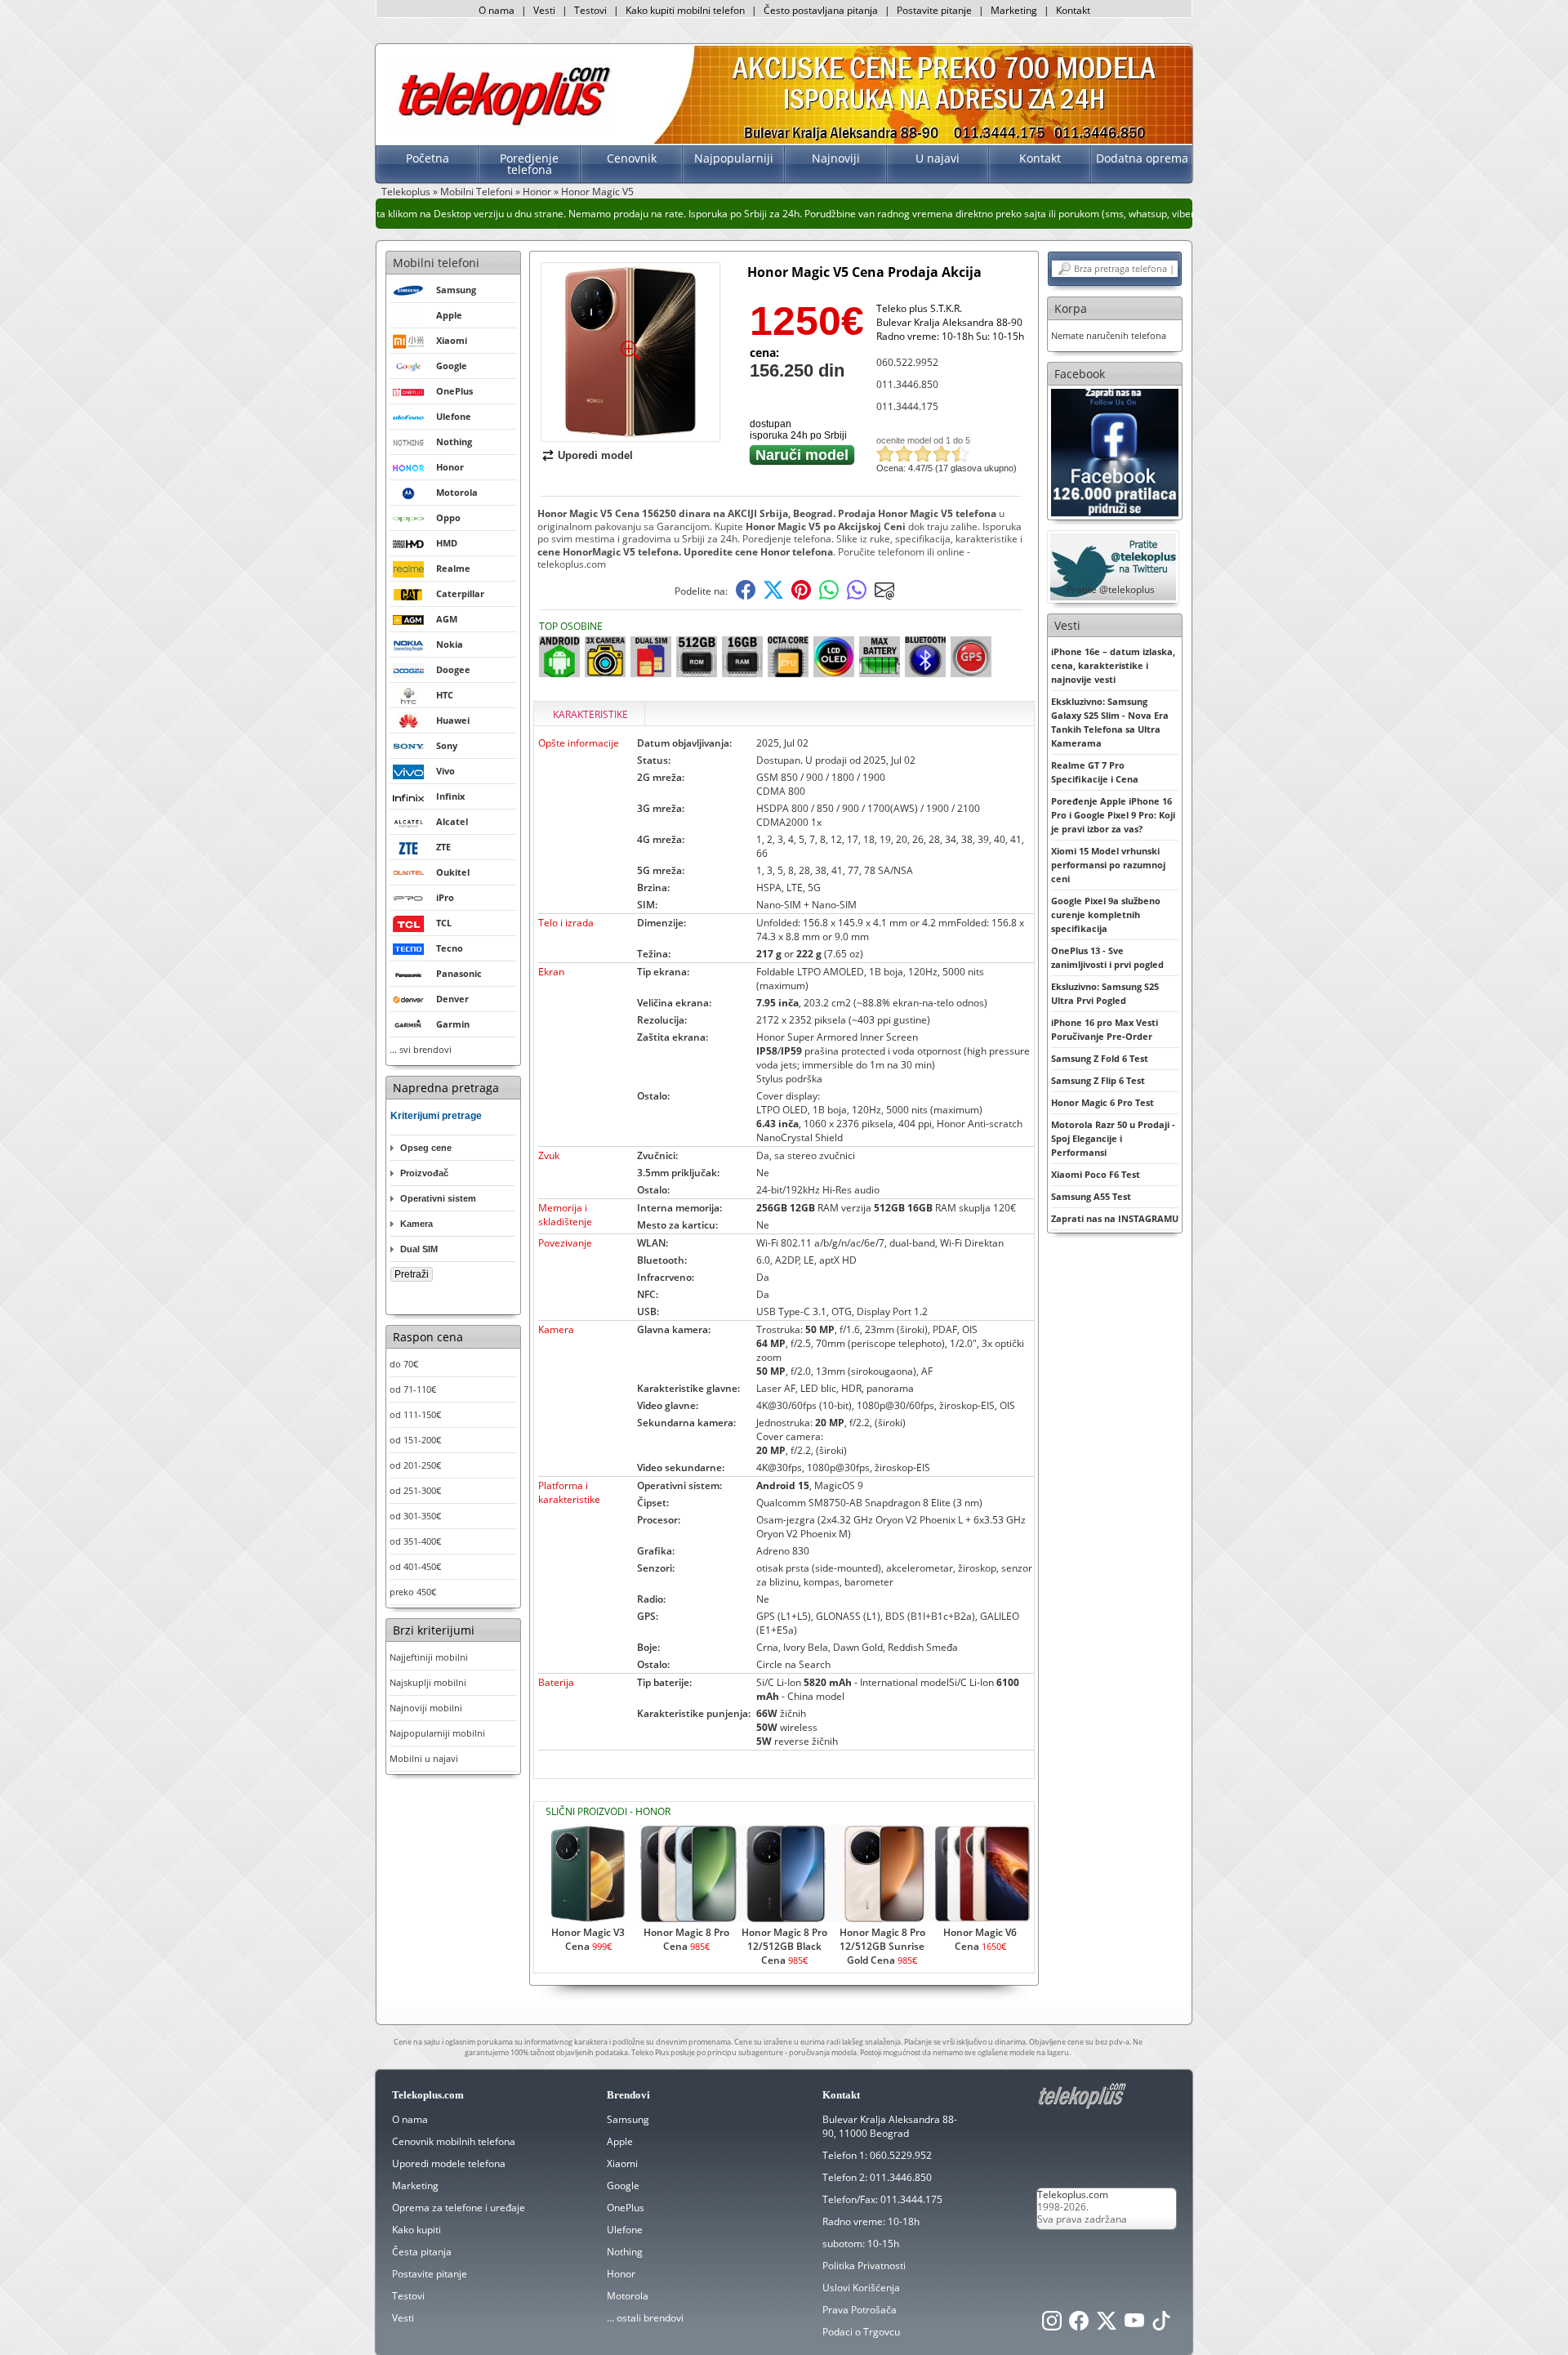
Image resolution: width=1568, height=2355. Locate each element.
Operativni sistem (438, 1198)
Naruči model (802, 455)
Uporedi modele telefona (449, 2163)
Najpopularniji (734, 158)
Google (623, 2186)
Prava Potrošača (860, 2310)
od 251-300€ (415, 1490)
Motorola (628, 2296)
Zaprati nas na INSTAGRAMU (1115, 1218)
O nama (497, 10)
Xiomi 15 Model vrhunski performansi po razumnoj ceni (1108, 865)
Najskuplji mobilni (428, 1682)
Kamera (416, 1224)
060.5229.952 (901, 2155)
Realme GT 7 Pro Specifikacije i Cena (1095, 772)
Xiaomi (622, 2163)
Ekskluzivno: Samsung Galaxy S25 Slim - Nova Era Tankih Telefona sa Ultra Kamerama (1110, 722)
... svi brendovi (421, 1049)
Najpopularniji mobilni (437, 1733)
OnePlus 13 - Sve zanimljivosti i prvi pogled (1107, 957)
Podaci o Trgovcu (861, 2332)
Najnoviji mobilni (426, 1708)
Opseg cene (426, 1148)
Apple (620, 2141)
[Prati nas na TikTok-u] (1161, 2325)
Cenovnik (632, 158)
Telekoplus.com (1073, 2194)
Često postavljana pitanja (821, 10)
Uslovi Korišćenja (861, 2288)
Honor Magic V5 (597, 192)
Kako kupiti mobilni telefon (685, 10)
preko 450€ (413, 1592)
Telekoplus (406, 192)
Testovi (590, 10)
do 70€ (404, 1364)
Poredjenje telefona (529, 164)
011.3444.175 (907, 406)
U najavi (938, 158)
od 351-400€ (415, 1541)
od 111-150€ (415, 1414)
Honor (537, 192)
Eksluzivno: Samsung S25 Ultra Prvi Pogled (1105, 993)
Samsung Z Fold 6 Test (1100, 1058)
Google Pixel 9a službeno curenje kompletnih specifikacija (1106, 914)
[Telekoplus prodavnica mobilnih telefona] (501, 125)
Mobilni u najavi (424, 1758)
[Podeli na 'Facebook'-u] (746, 596)
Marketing (1014, 10)
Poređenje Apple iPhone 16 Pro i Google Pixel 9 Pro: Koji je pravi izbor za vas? (1113, 815)
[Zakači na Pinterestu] (801, 596)
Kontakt (1073, 10)
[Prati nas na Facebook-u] (1115, 451)
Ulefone (625, 2230)
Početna (428, 158)
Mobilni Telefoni (477, 192)
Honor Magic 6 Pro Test (1102, 1102)
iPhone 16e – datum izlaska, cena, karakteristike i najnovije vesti (1113, 665)
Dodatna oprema (1142, 158)
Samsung (628, 2119)
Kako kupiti (416, 2230)
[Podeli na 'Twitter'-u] (773, 596)
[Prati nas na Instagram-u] (1052, 2325)
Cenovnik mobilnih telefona (454, 2141)
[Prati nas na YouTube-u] (1134, 2325)
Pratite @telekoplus (1111, 589)
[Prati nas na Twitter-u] (1107, 2325)
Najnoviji (836, 158)
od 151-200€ (415, 1440)
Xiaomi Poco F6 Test (1096, 1174)
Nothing (625, 2252)
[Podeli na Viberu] (857, 596)
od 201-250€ (415, 1465)
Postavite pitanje (934, 10)
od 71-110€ (413, 1389)
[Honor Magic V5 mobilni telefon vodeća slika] (630, 435)
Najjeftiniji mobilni (429, 1657)
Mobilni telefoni (436, 263)
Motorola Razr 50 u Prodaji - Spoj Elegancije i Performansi (1113, 1138)
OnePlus (626, 2208)
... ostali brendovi (645, 2318)
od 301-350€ (415, 1516)
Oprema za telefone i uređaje (459, 2208)
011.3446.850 (907, 384)
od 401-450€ (415, 1566)
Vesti (544, 10)
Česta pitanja (422, 2252)
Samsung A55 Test (1091, 1196)
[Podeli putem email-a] (884, 596)
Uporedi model (595, 455)
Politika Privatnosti (864, 2266)
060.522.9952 (907, 362)
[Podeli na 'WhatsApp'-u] (829, 596)
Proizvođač (424, 1173)
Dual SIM (419, 1249)
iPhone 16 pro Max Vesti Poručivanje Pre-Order (1105, 1029)
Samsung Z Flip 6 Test (1098, 1080)
